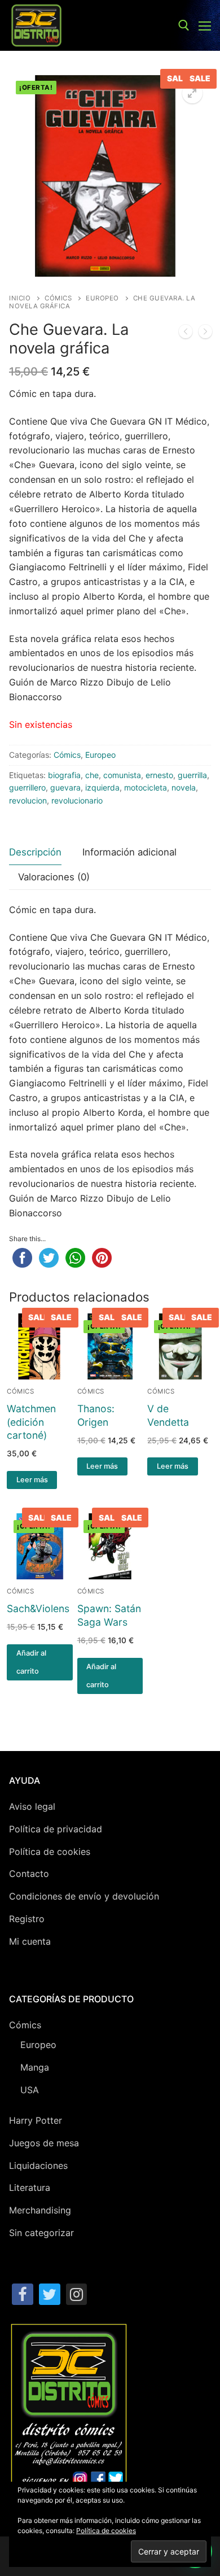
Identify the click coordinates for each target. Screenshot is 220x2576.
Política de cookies (50, 1852)
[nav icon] (205, 25)
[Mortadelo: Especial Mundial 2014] (205, 334)
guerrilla (192, 775)
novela (184, 787)
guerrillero (27, 787)
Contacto (29, 1874)
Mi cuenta (30, 1941)
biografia (64, 775)
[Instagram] (77, 2294)
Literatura (30, 2188)
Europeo (102, 298)
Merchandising (40, 2210)
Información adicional (129, 852)
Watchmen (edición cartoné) (31, 1422)
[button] (192, 93)
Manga (35, 2067)
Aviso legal (32, 1806)
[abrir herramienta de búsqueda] (184, 25)
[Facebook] (23, 2294)
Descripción (35, 852)
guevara (65, 787)
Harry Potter (36, 2120)
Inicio (20, 298)
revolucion (28, 800)
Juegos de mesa (44, 2143)
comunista (122, 775)
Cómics (58, 298)
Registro (27, 1919)
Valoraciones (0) (54, 877)
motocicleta (146, 787)
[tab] (35, 852)
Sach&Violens (38, 1608)
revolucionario (77, 800)
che (92, 775)
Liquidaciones (38, 2165)
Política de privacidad (56, 1829)
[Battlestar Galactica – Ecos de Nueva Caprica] (186, 334)
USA (30, 2090)
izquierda (102, 787)
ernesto (159, 775)
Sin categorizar (41, 2233)
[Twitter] (50, 2294)
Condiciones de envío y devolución (84, 1896)
